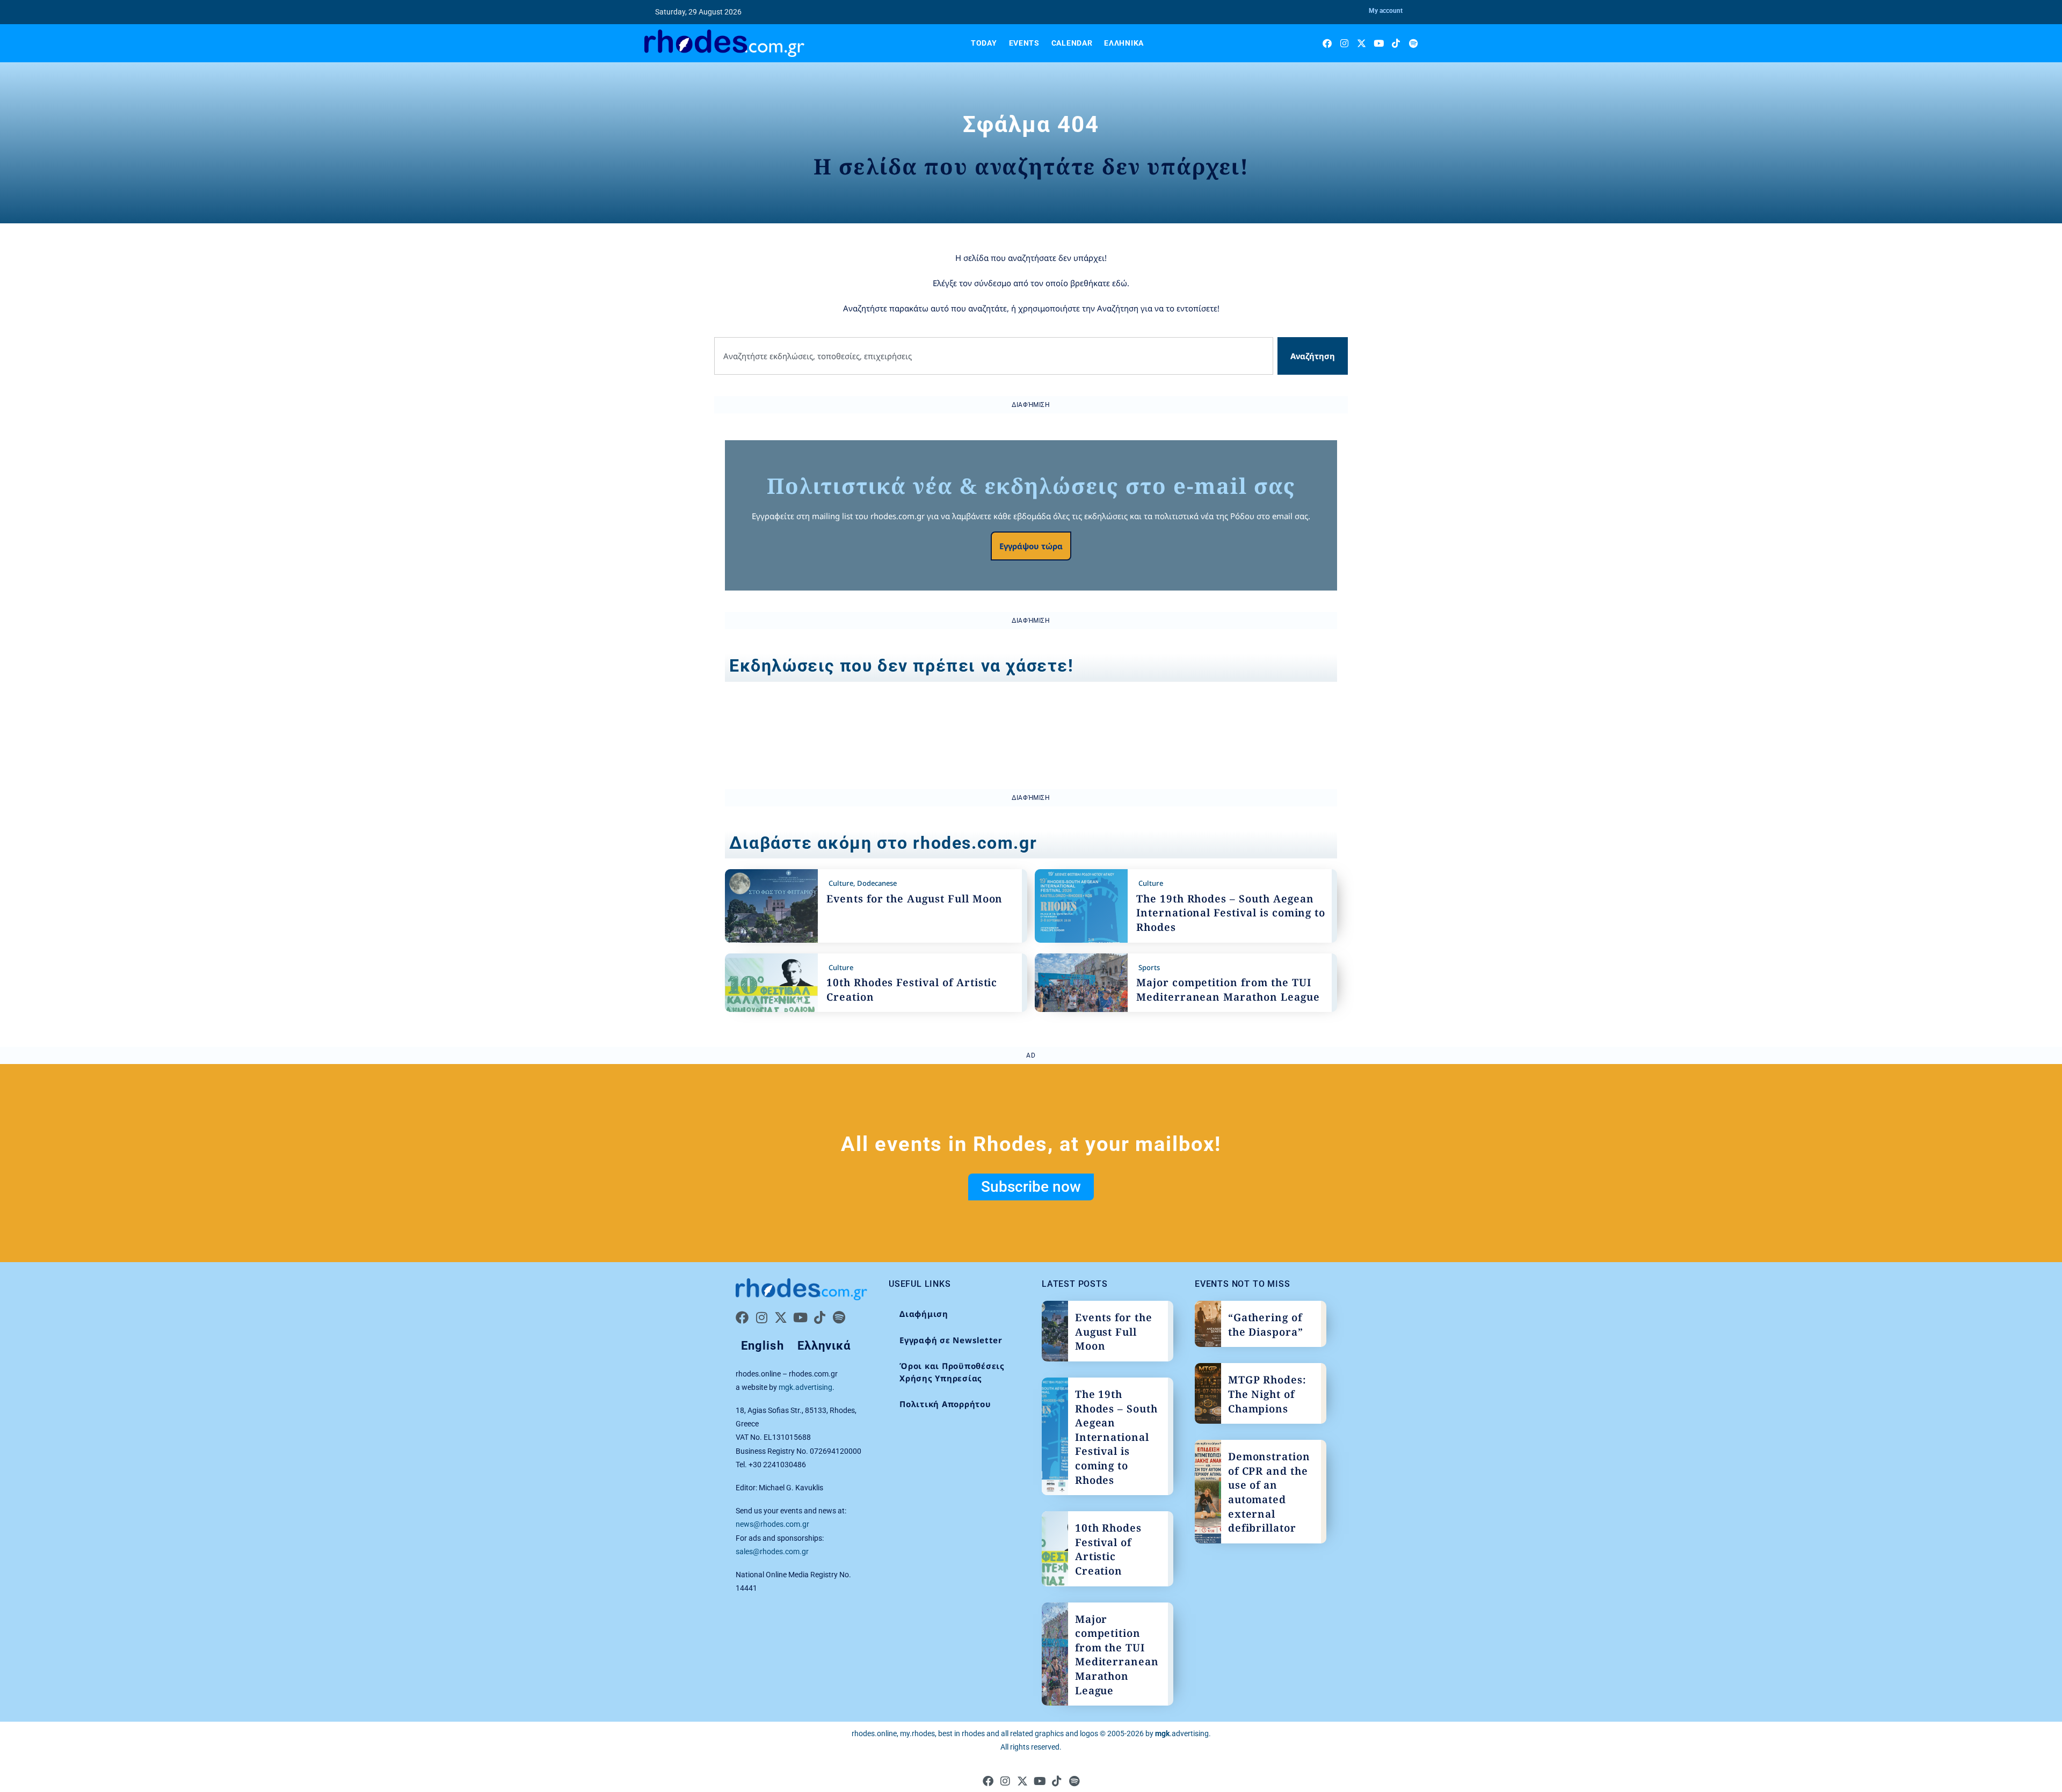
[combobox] (994, 356)
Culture (841, 883)
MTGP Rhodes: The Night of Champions (1267, 1394)
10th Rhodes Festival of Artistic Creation (1108, 1549)
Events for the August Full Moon (914, 899)
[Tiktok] (1396, 43)
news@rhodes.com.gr (772, 1524)
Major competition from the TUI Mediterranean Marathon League (1228, 990)
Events (1024, 43)
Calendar (1072, 43)
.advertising (1182, 1733)
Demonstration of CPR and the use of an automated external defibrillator (1269, 1492)
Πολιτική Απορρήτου (945, 1404)
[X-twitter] (1362, 43)
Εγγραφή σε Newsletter (951, 1340)
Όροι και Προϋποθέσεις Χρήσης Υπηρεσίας (952, 1372)
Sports (1149, 967)
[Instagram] (1344, 43)
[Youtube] (1379, 43)
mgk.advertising (805, 1387)
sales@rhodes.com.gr (772, 1551)
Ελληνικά (1124, 43)
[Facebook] (1327, 43)
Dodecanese (877, 883)
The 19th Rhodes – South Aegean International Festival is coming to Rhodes (1231, 913)
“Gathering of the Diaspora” (1266, 1325)
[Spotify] (1413, 43)
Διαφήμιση (924, 1314)
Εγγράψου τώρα (1031, 546)
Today (984, 43)
